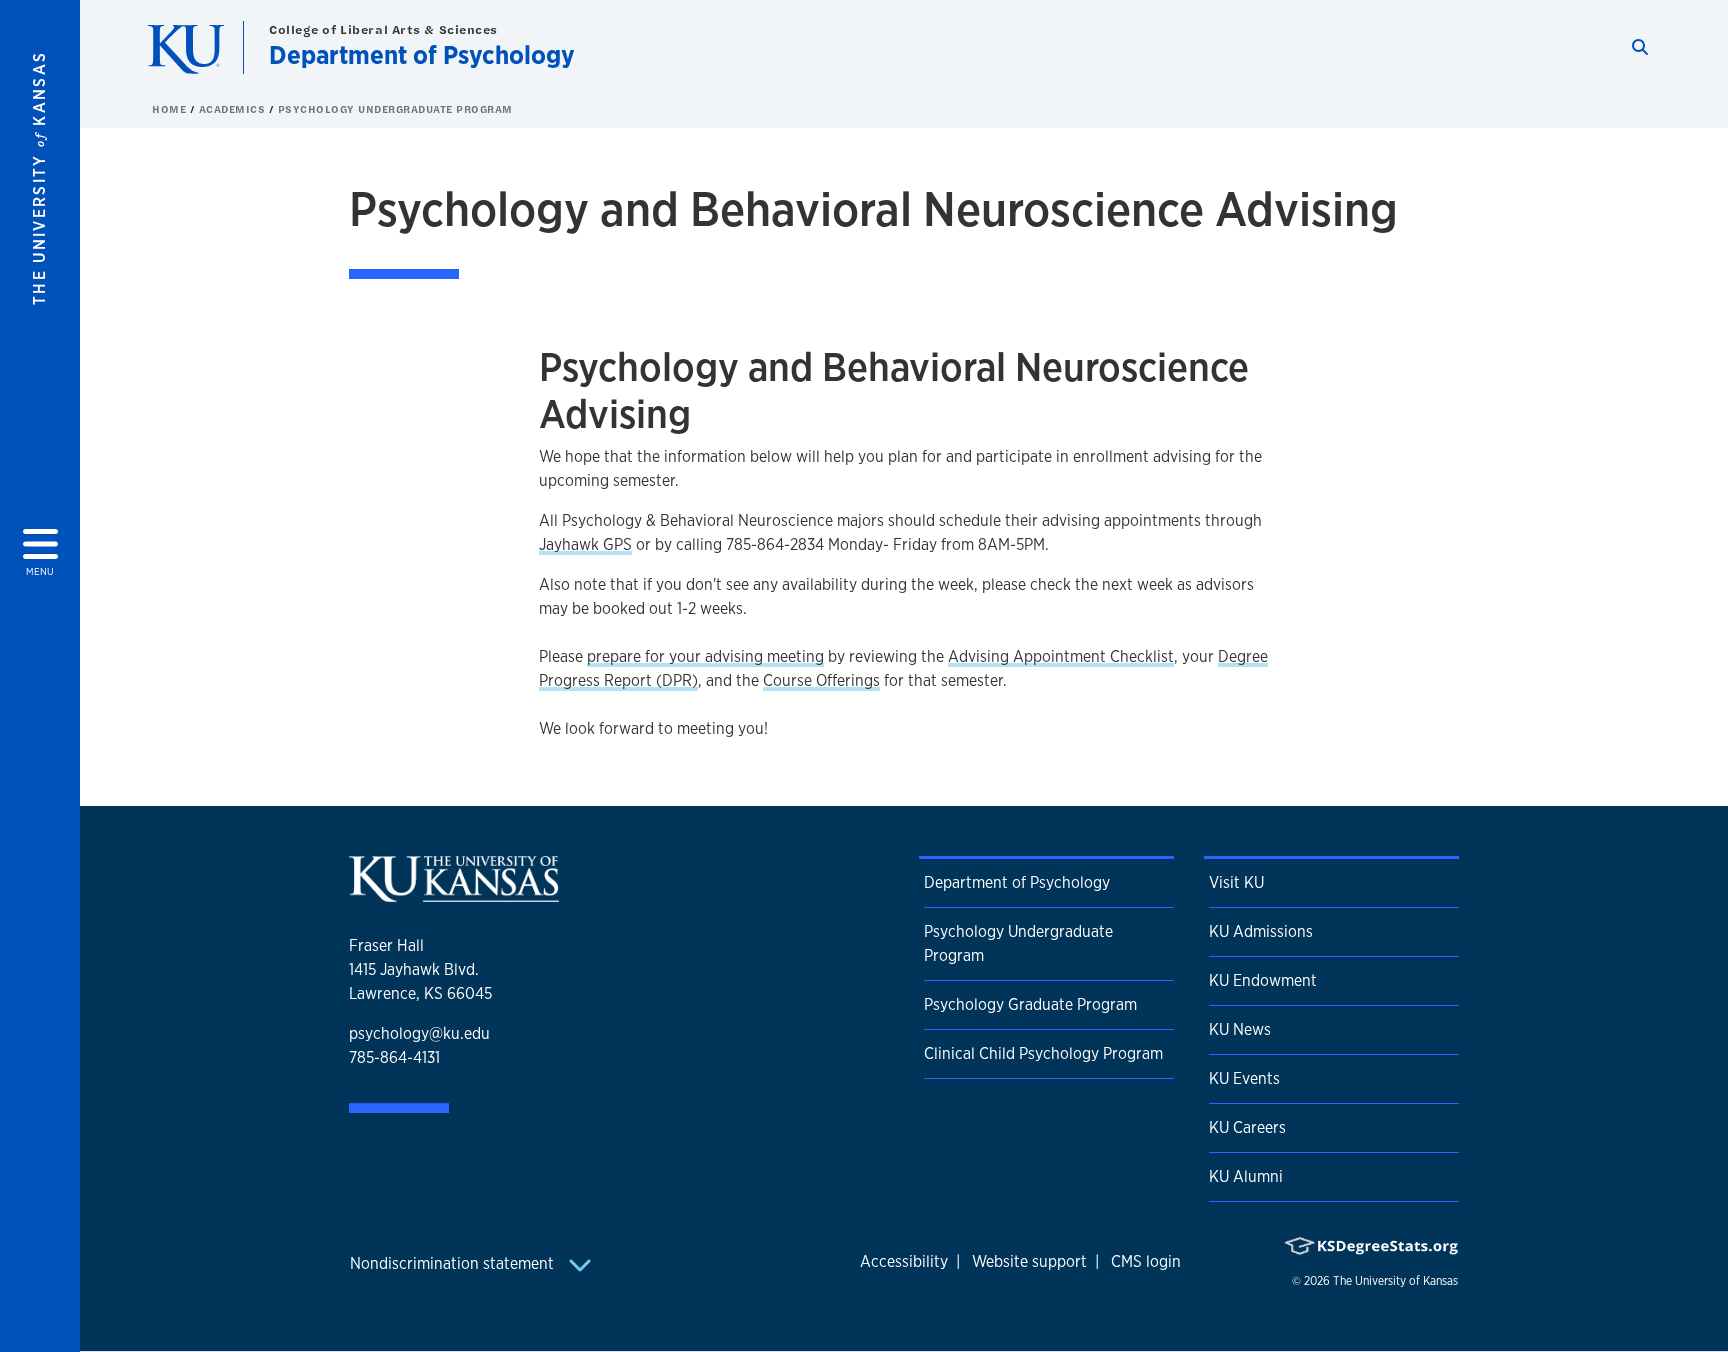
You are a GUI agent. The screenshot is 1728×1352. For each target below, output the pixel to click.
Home (171, 109)
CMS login (1146, 1261)
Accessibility (904, 1261)
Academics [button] (234, 109)
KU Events (1244, 1078)
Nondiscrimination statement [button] (454, 1263)
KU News (1240, 1029)
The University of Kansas (1395, 1281)
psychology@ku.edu (419, 1033)
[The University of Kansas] (454, 893)
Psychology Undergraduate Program (395, 109)
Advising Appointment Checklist (1061, 656)
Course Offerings (821, 680)
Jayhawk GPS (585, 544)
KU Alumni (1246, 1176)
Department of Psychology (422, 54)
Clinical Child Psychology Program (1043, 1053)
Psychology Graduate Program (1030, 1004)
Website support (1029, 1261)
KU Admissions (1261, 931)
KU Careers (1247, 1127)
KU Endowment (1263, 980)
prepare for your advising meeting (705, 656)
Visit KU (1236, 882)
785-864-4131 (394, 1057)
